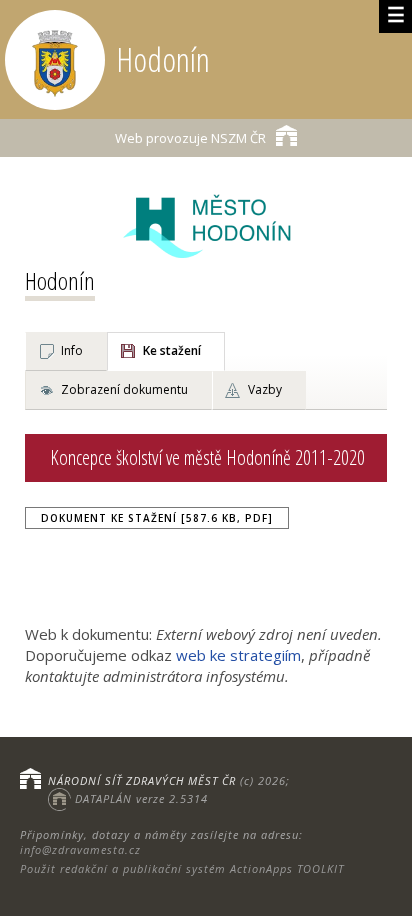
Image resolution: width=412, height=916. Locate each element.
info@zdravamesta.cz (80, 849)
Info (72, 350)
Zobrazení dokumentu (124, 389)
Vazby (265, 389)
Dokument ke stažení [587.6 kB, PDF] (157, 518)
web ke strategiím (238, 655)
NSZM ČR (190, 138)
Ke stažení (172, 350)
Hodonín (60, 280)
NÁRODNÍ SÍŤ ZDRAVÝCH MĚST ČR (142, 780)
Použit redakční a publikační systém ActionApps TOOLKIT (182, 868)
